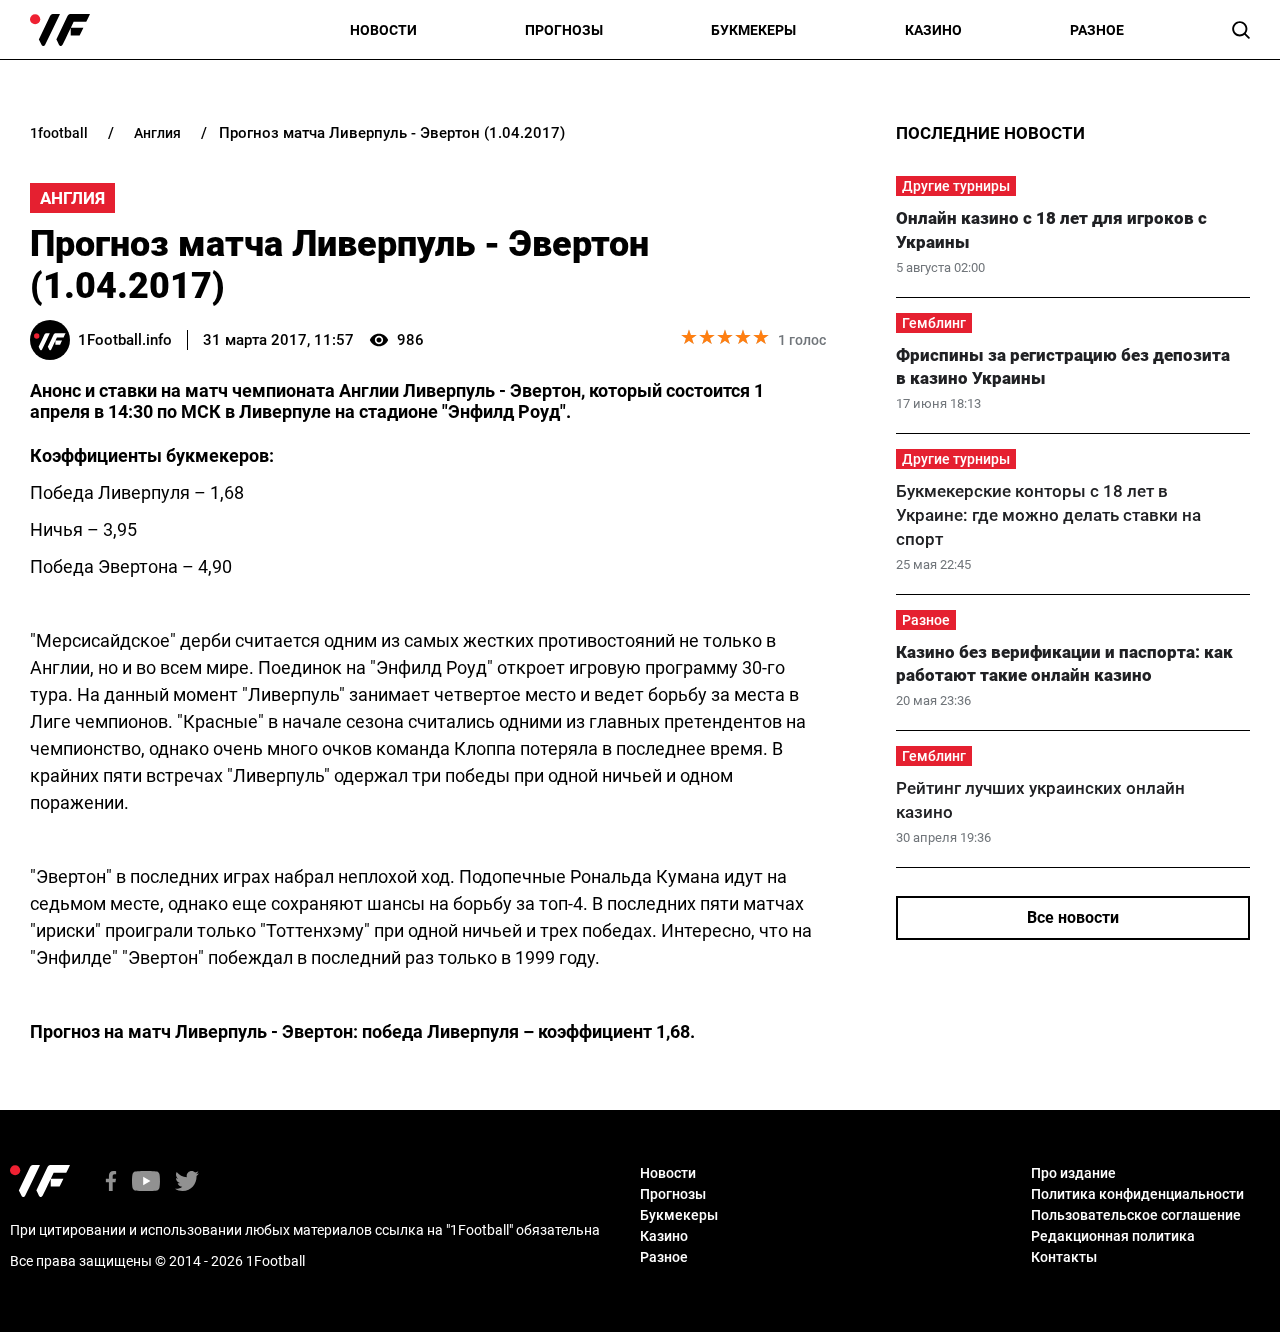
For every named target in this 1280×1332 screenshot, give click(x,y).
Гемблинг (934, 323)
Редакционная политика (1113, 1236)
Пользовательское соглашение (1136, 1215)
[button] (1241, 30)
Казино (933, 30)
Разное (1097, 30)
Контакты (1064, 1257)
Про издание (1073, 1173)
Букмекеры (753, 30)
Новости (383, 30)
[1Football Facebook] (111, 1182)
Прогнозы (564, 30)
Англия (72, 198)
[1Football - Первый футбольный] (60, 30)
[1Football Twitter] (187, 1182)
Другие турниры (956, 186)
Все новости (1073, 917)
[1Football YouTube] (146, 1182)
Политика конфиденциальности (1137, 1194)
